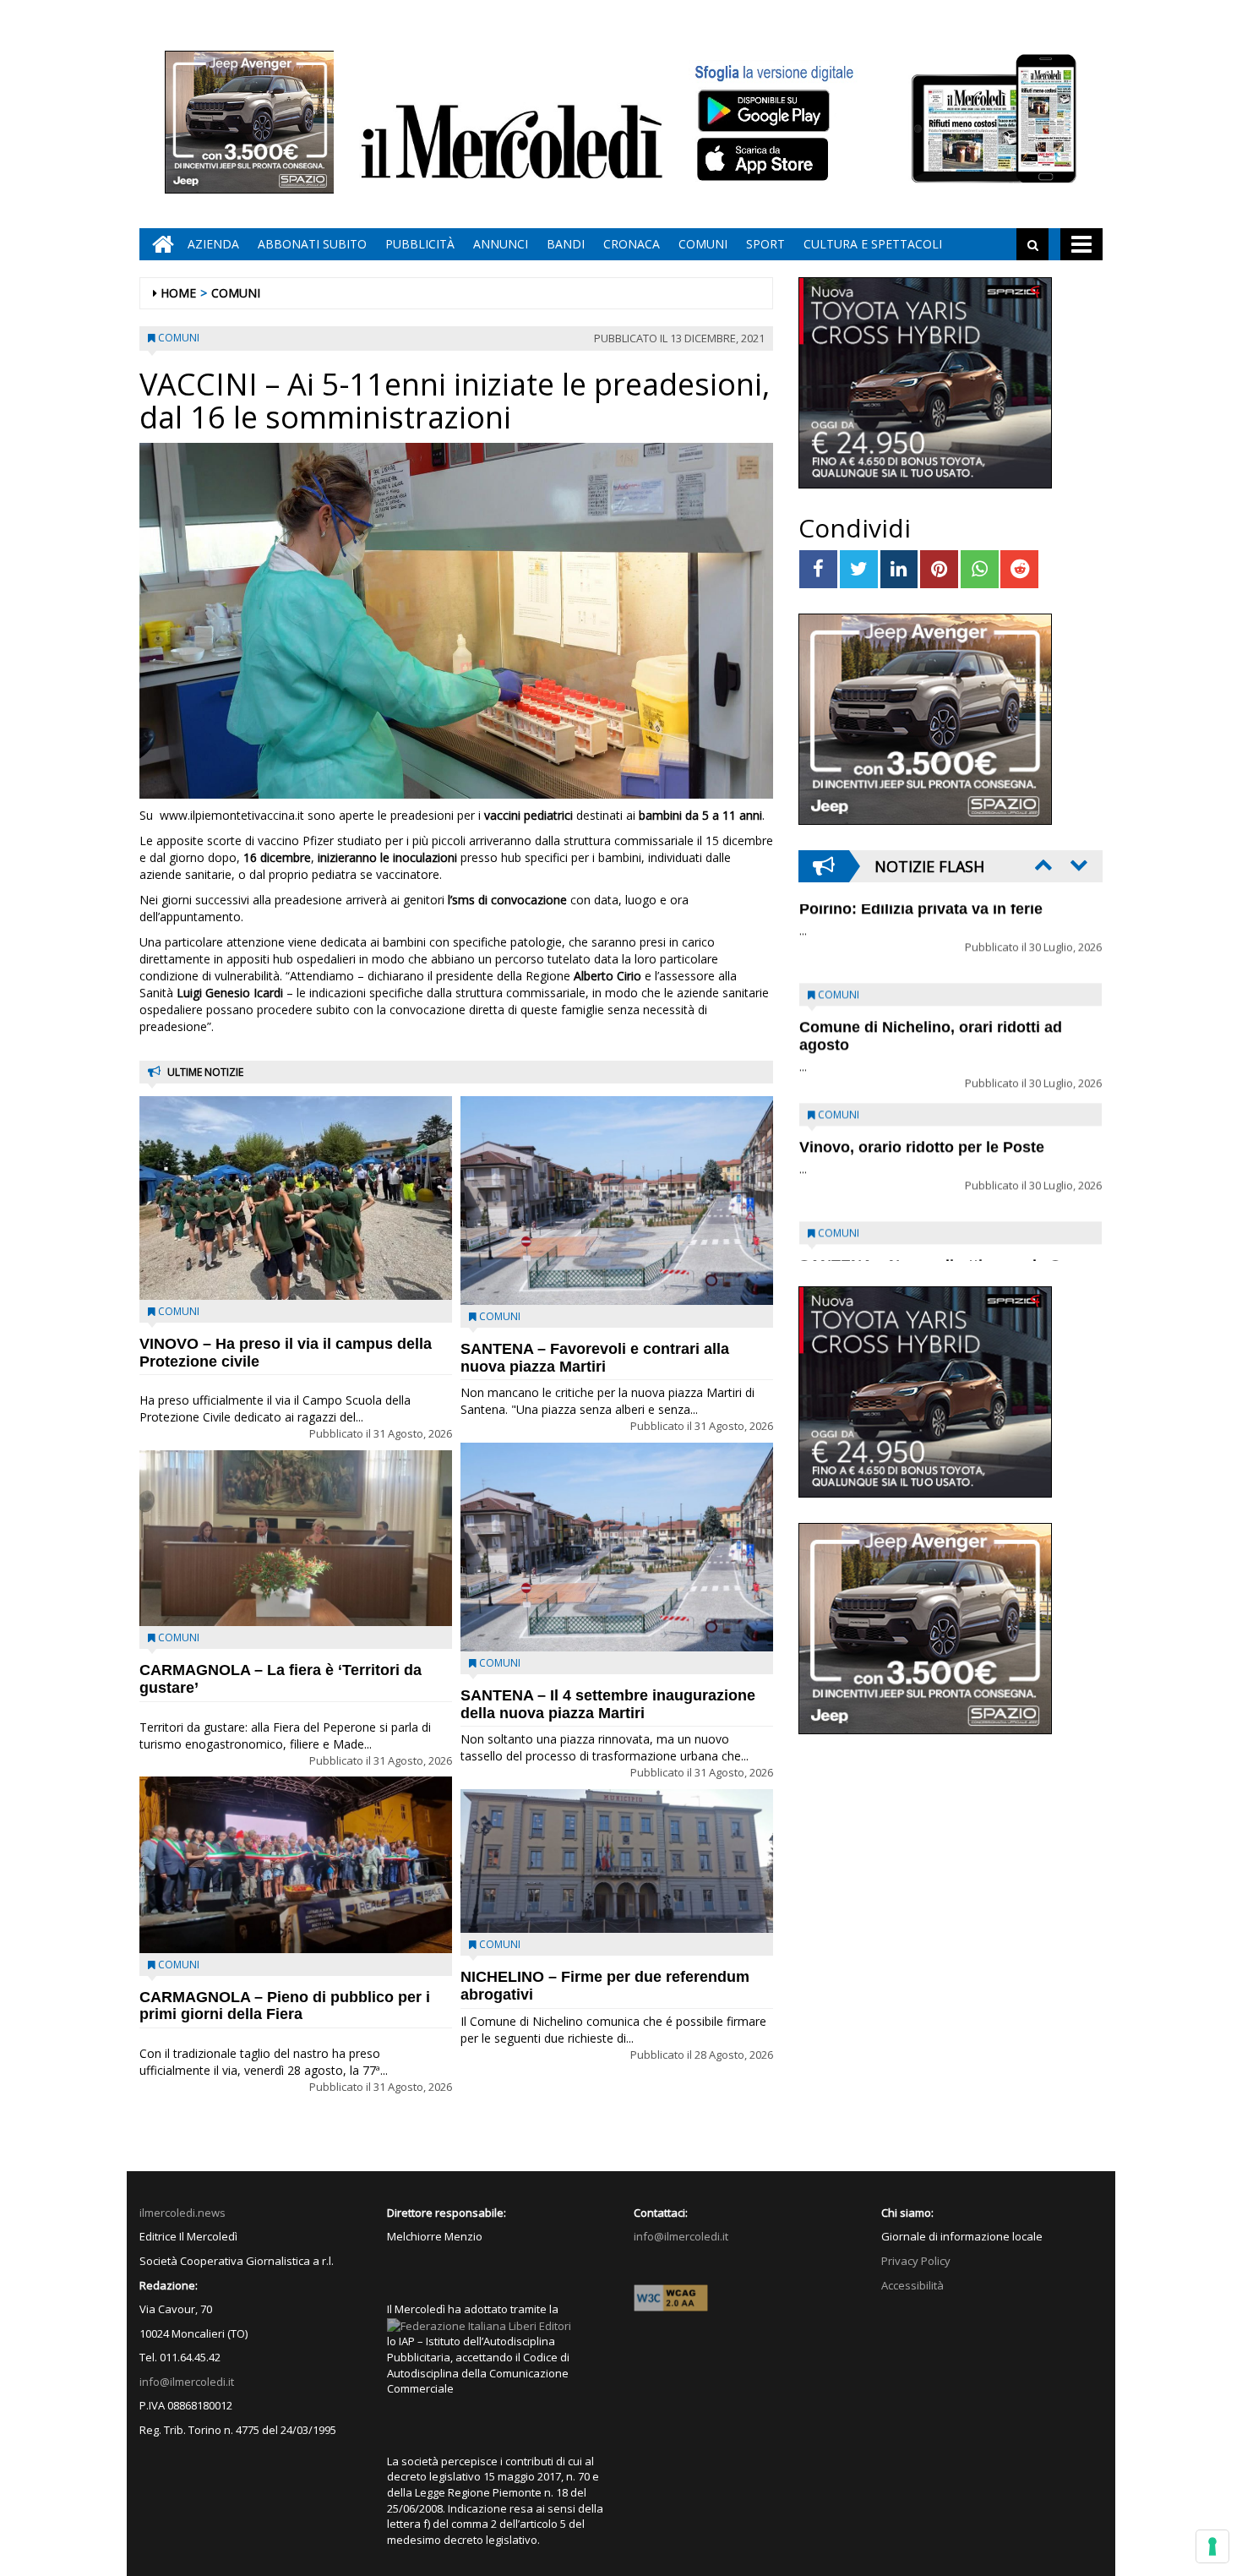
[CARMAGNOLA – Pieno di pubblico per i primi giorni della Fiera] (296, 1864)
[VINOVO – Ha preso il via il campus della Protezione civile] (296, 1198)
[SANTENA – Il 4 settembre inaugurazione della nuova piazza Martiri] (617, 1547)
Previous (1042, 865)
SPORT (765, 244)
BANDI (566, 244)
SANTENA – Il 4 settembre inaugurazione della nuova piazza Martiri (608, 1704)
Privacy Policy (916, 2261)
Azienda (213, 244)
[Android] (763, 110)
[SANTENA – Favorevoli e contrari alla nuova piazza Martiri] (617, 1201)
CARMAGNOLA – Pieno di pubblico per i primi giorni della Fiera (285, 2006)
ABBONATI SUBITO (312, 244)
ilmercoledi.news (182, 2213)
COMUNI (703, 244)
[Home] (159, 244)
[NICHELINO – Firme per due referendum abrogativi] (617, 1861)
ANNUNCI (501, 244)
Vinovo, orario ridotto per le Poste (922, 949)
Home (178, 293)
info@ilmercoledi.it (187, 2382)
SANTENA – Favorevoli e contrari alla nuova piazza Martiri (595, 1358)
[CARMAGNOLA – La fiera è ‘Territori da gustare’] (296, 1538)
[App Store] (765, 160)
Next (1077, 865)
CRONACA (632, 244)
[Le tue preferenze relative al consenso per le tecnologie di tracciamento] (1212, 2546)
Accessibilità (912, 2285)
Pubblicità (420, 244)
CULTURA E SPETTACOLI (873, 244)
